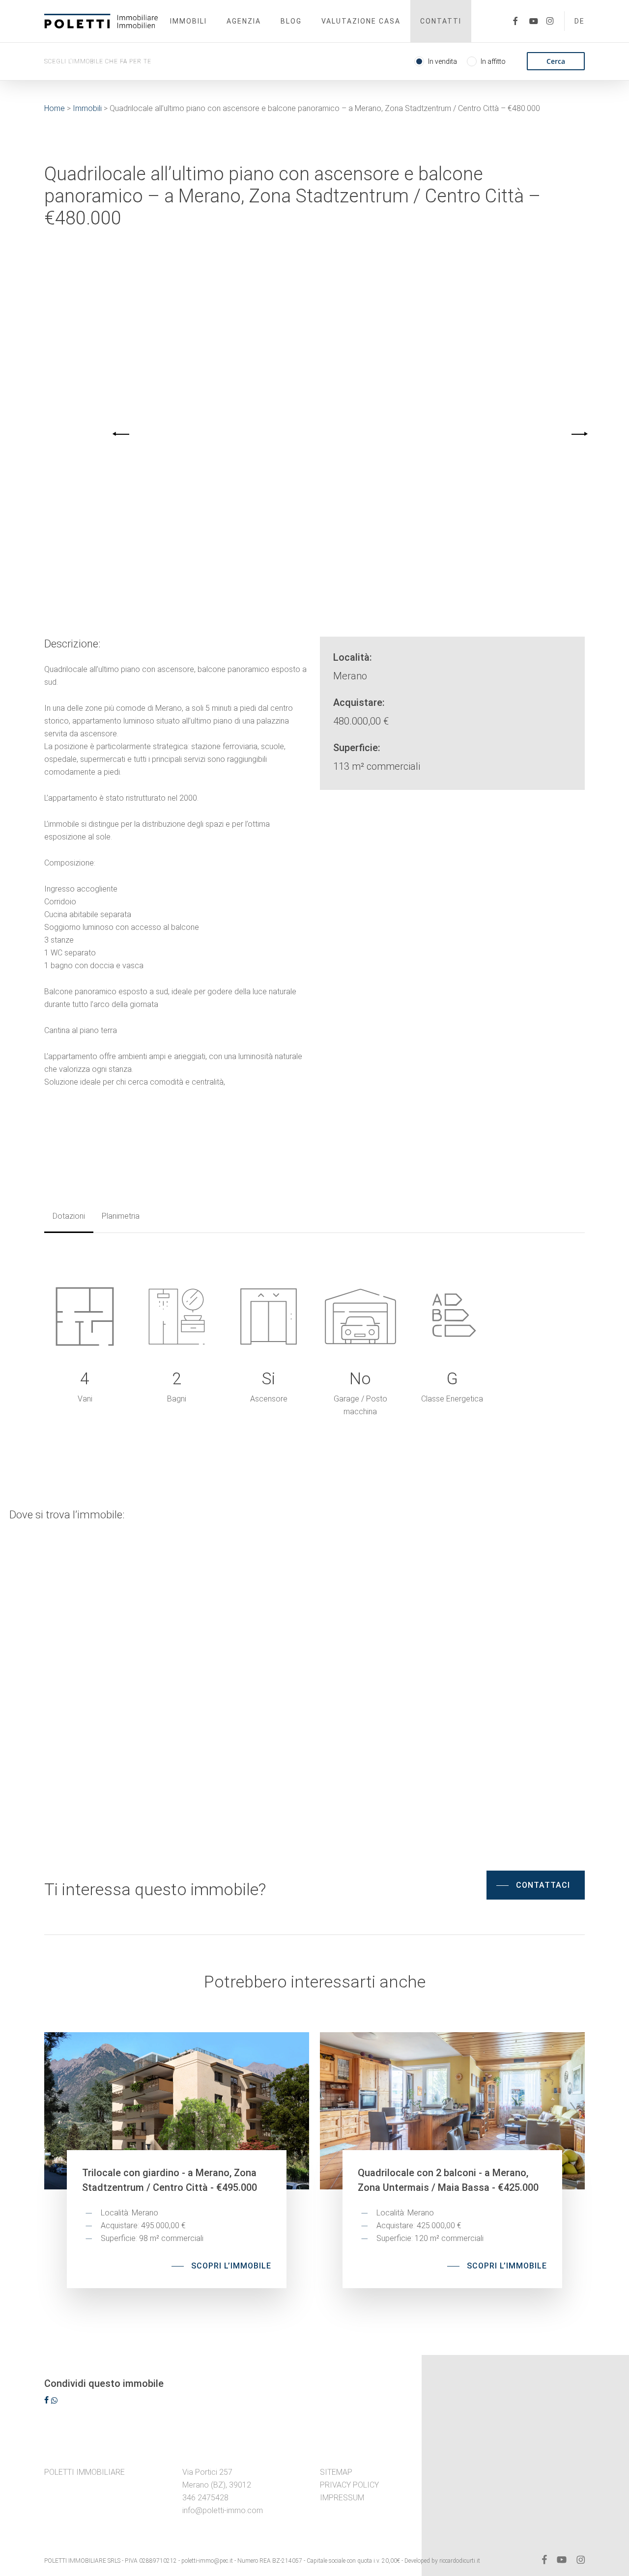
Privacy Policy (349, 2485)
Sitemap (336, 2472)
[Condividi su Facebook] (47, 2401)
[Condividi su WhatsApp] (54, 2401)
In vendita (443, 61)
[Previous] (122, 434)
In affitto (493, 61)
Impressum (342, 2498)
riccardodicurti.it (460, 2561)
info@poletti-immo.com (223, 2510)
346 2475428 (205, 2498)
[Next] (578, 434)
